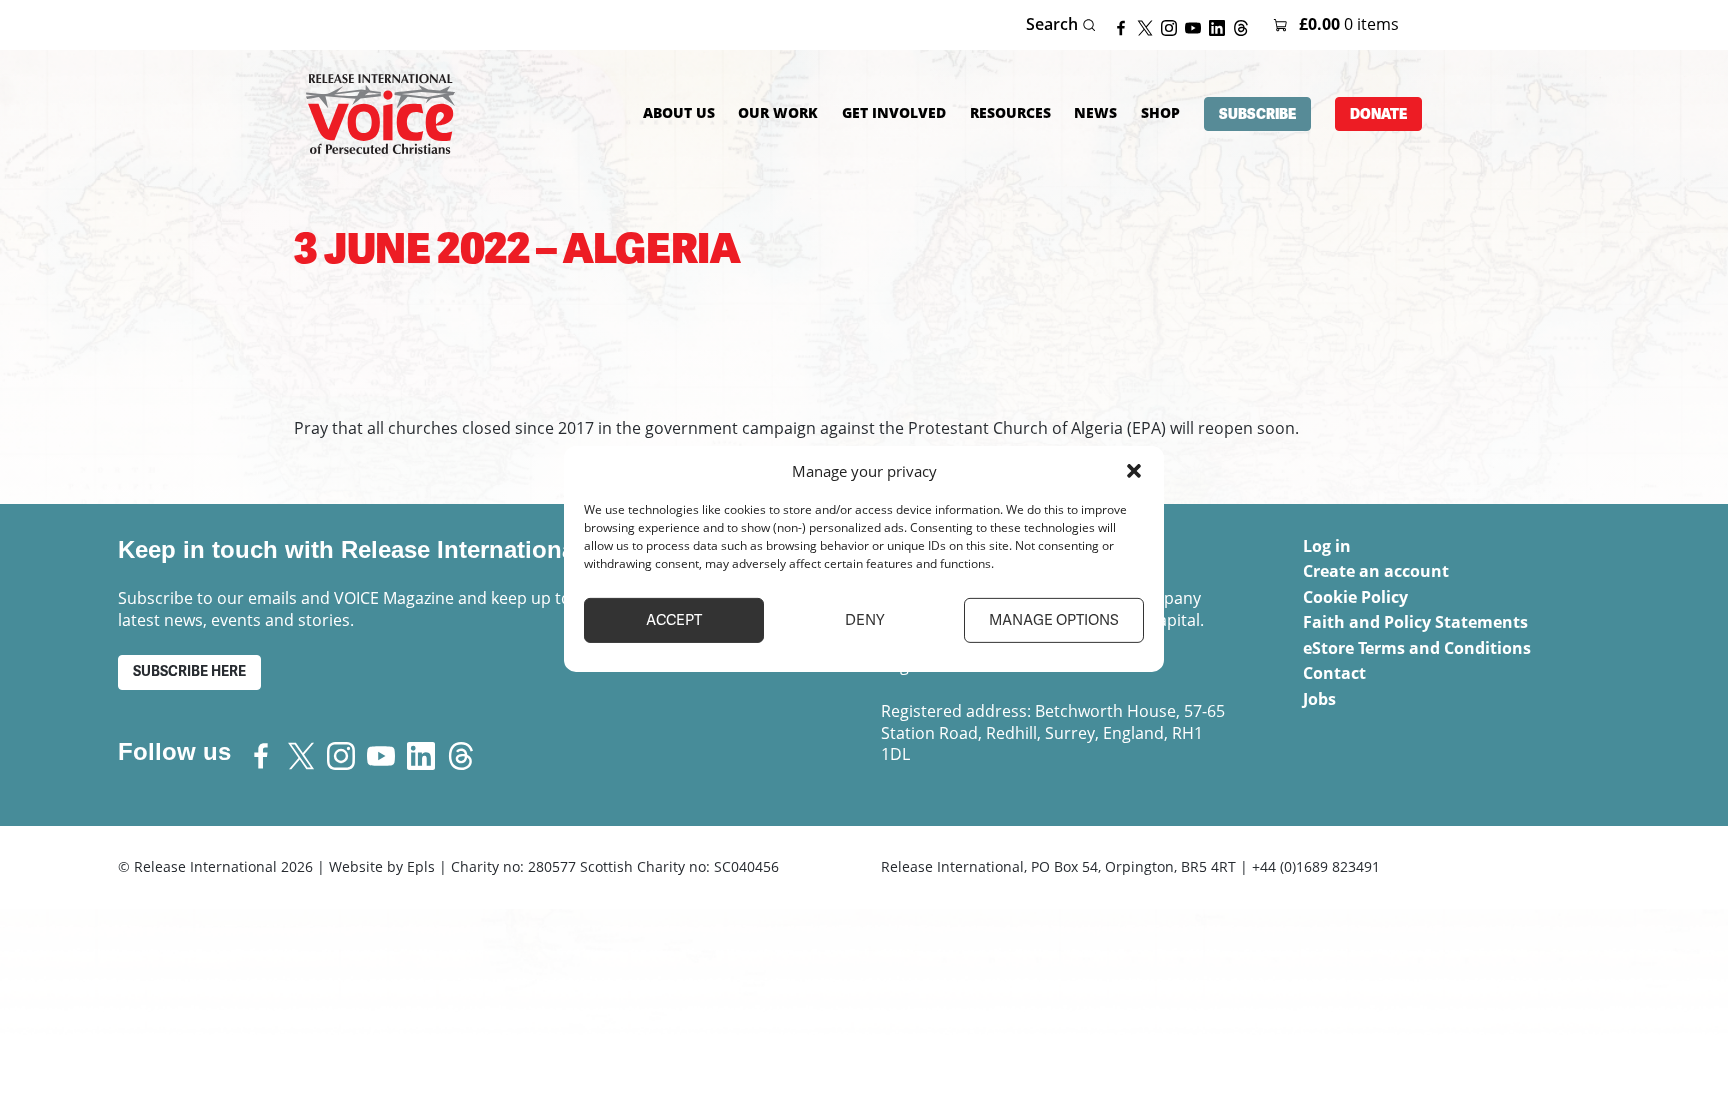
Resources (1010, 112)
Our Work (778, 112)
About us (679, 112)
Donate (1378, 114)
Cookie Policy (1355, 597)
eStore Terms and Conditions (1417, 648)
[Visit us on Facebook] (1125, 26)
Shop (1160, 112)
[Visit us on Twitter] (1149, 26)
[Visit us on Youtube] (1197, 26)
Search (1054, 24)
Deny (864, 620)
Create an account (1376, 571)
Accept (674, 620)
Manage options (1054, 620)
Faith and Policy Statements (1415, 622)
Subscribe (1257, 114)
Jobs (1319, 699)
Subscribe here (189, 671)
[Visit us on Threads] (1245, 26)
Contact (1334, 673)
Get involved (894, 112)
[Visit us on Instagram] (1173, 26)
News (1095, 112)
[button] (1134, 471)
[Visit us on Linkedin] (1221, 26)
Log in (1327, 546)
